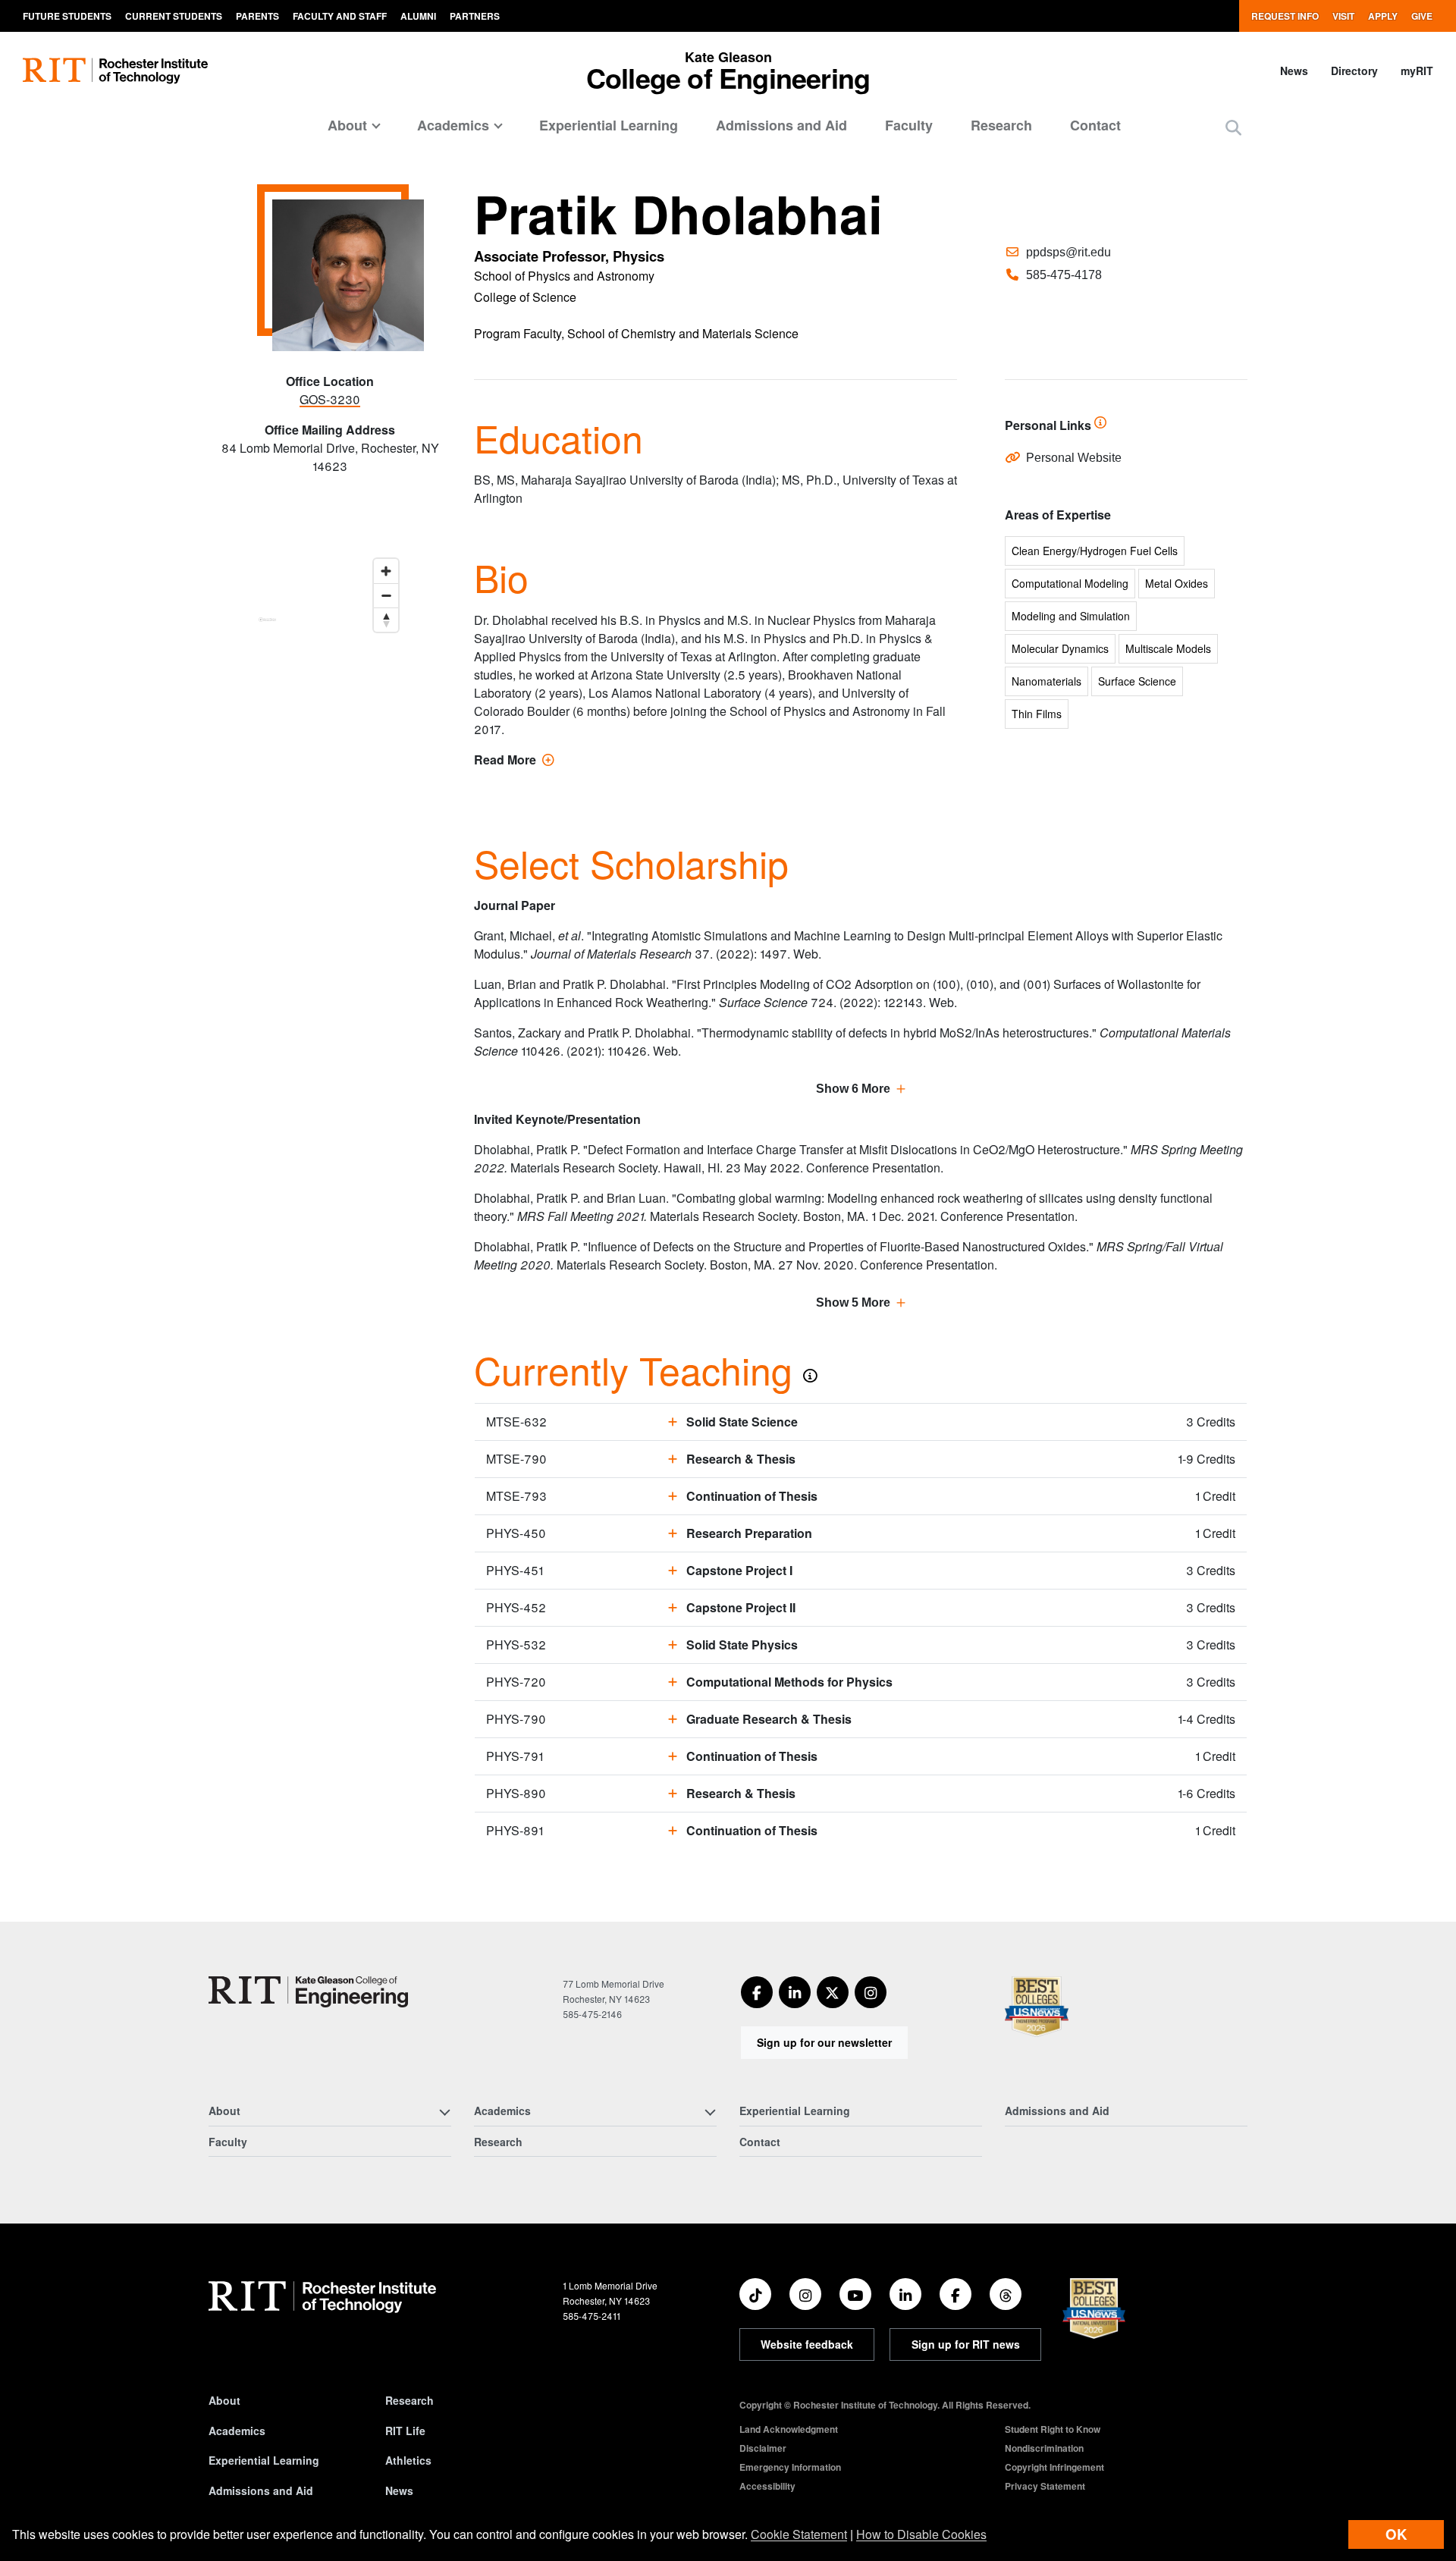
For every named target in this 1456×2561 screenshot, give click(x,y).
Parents (257, 16)
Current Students (174, 16)
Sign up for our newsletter (824, 2042)
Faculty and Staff (340, 16)
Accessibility (767, 2486)
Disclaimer (763, 2448)
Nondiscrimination (1044, 2448)
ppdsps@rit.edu (1068, 252)
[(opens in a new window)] (757, 1992)
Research (1001, 125)
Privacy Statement (1045, 2486)
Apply (1383, 16)
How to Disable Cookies (921, 2534)
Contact (1095, 125)
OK (1396, 2534)
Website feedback (807, 2344)
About (224, 2400)
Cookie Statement (799, 2534)
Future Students (67, 16)
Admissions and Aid (781, 125)
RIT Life (405, 2431)
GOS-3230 (330, 399)
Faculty (909, 125)
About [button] (347, 125)
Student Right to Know (1053, 2429)
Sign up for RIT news (966, 2344)
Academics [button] (453, 125)
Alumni (418, 16)
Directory (1354, 71)
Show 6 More (853, 1089)
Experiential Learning (609, 125)
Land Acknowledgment (789, 2429)
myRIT (1417, 71)
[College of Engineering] (308, 1992)
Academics (237, 2431)
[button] (1233, 127)
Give (1422, 16)
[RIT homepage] (115, 71)
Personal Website (1074, 458)
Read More (514, 760)
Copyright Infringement (1054, 2467)
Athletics (408, 2460)
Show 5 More (853, 1302)
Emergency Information (790, 2467)
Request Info (1285, 16)
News (1294, 71)
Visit (1343, 16)
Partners (475, 16)
